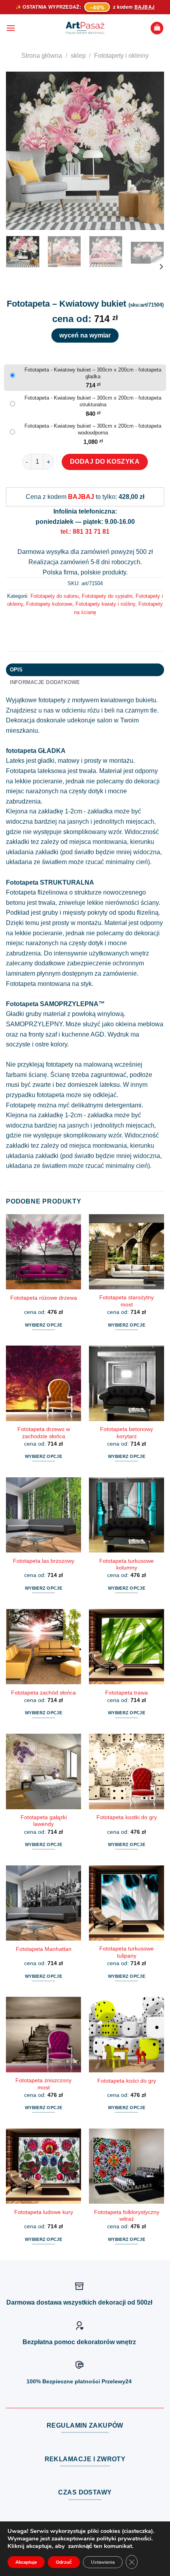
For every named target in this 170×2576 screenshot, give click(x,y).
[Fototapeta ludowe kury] (43, 2166)
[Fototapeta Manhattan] (43, 1903)
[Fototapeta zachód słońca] (43, 1647)
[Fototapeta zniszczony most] (43, 2034)
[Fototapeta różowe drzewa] (43, 1252)
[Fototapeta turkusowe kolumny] (127, 1515)
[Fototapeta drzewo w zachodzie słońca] (43, 1383)
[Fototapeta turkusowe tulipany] (127, 1903)
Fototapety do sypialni (107, 596)
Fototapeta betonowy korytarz (127, 1433)
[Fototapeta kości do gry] (127, 2034)
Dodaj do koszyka (105, 462)
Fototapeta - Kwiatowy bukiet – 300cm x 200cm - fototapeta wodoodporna (93, 429)
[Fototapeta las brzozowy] (43, 1515)
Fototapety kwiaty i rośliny (105, 604)
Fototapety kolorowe (49, 604)
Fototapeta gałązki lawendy (44, 1821)
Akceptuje (26, 2562)
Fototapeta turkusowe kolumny (127, 1565)
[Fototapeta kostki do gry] (127, 1771)
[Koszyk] (157, 28)
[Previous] (19, 151)
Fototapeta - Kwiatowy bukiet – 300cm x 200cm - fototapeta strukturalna (93, 401)
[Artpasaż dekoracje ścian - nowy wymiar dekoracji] (85, 28)
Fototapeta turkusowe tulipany (127, 1952)
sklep (78, 56)
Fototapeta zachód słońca (43, 1693)
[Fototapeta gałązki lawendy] (43, 1771)
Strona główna (42, 56)
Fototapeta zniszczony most (43, 2084)
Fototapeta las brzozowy (44, 1561)
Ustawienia (103, 2562)
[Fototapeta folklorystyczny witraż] (127, 2166)
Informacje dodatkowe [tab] (45, 682)
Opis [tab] (16, 670)
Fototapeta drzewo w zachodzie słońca (44, 1433)
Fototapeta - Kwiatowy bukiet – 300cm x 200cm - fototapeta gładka (93, 373)
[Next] (151, 151)
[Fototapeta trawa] (127, 1647)
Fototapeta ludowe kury (44, 2212)
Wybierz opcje (43, 1325)
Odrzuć (64, 2562)
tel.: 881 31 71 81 (85, 532)
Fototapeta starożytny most (127, 1301)
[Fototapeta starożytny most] (127, 1252)
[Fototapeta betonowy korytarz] (127, 1383)
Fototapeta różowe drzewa (44, 1298)
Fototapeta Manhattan (44, 1949)
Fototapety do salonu (55, 596)
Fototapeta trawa (127, 1693)
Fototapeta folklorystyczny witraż (127, 2216)
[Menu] (11, 28)
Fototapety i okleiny (121, 56)
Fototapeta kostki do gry (127, 1817)
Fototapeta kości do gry (127, 2081)
